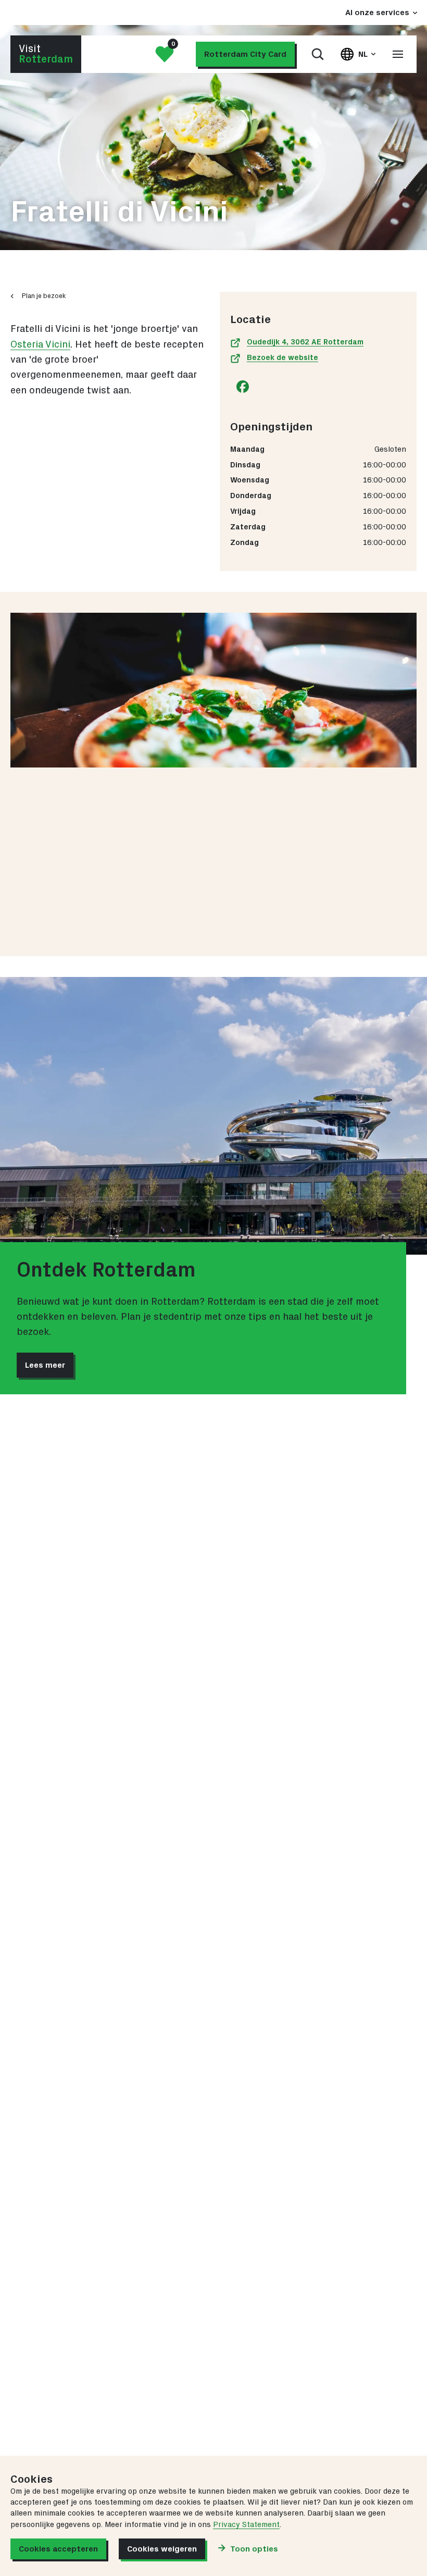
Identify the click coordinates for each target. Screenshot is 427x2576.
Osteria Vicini (40, 345)
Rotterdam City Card (245, 54)
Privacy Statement (246, 2525)
